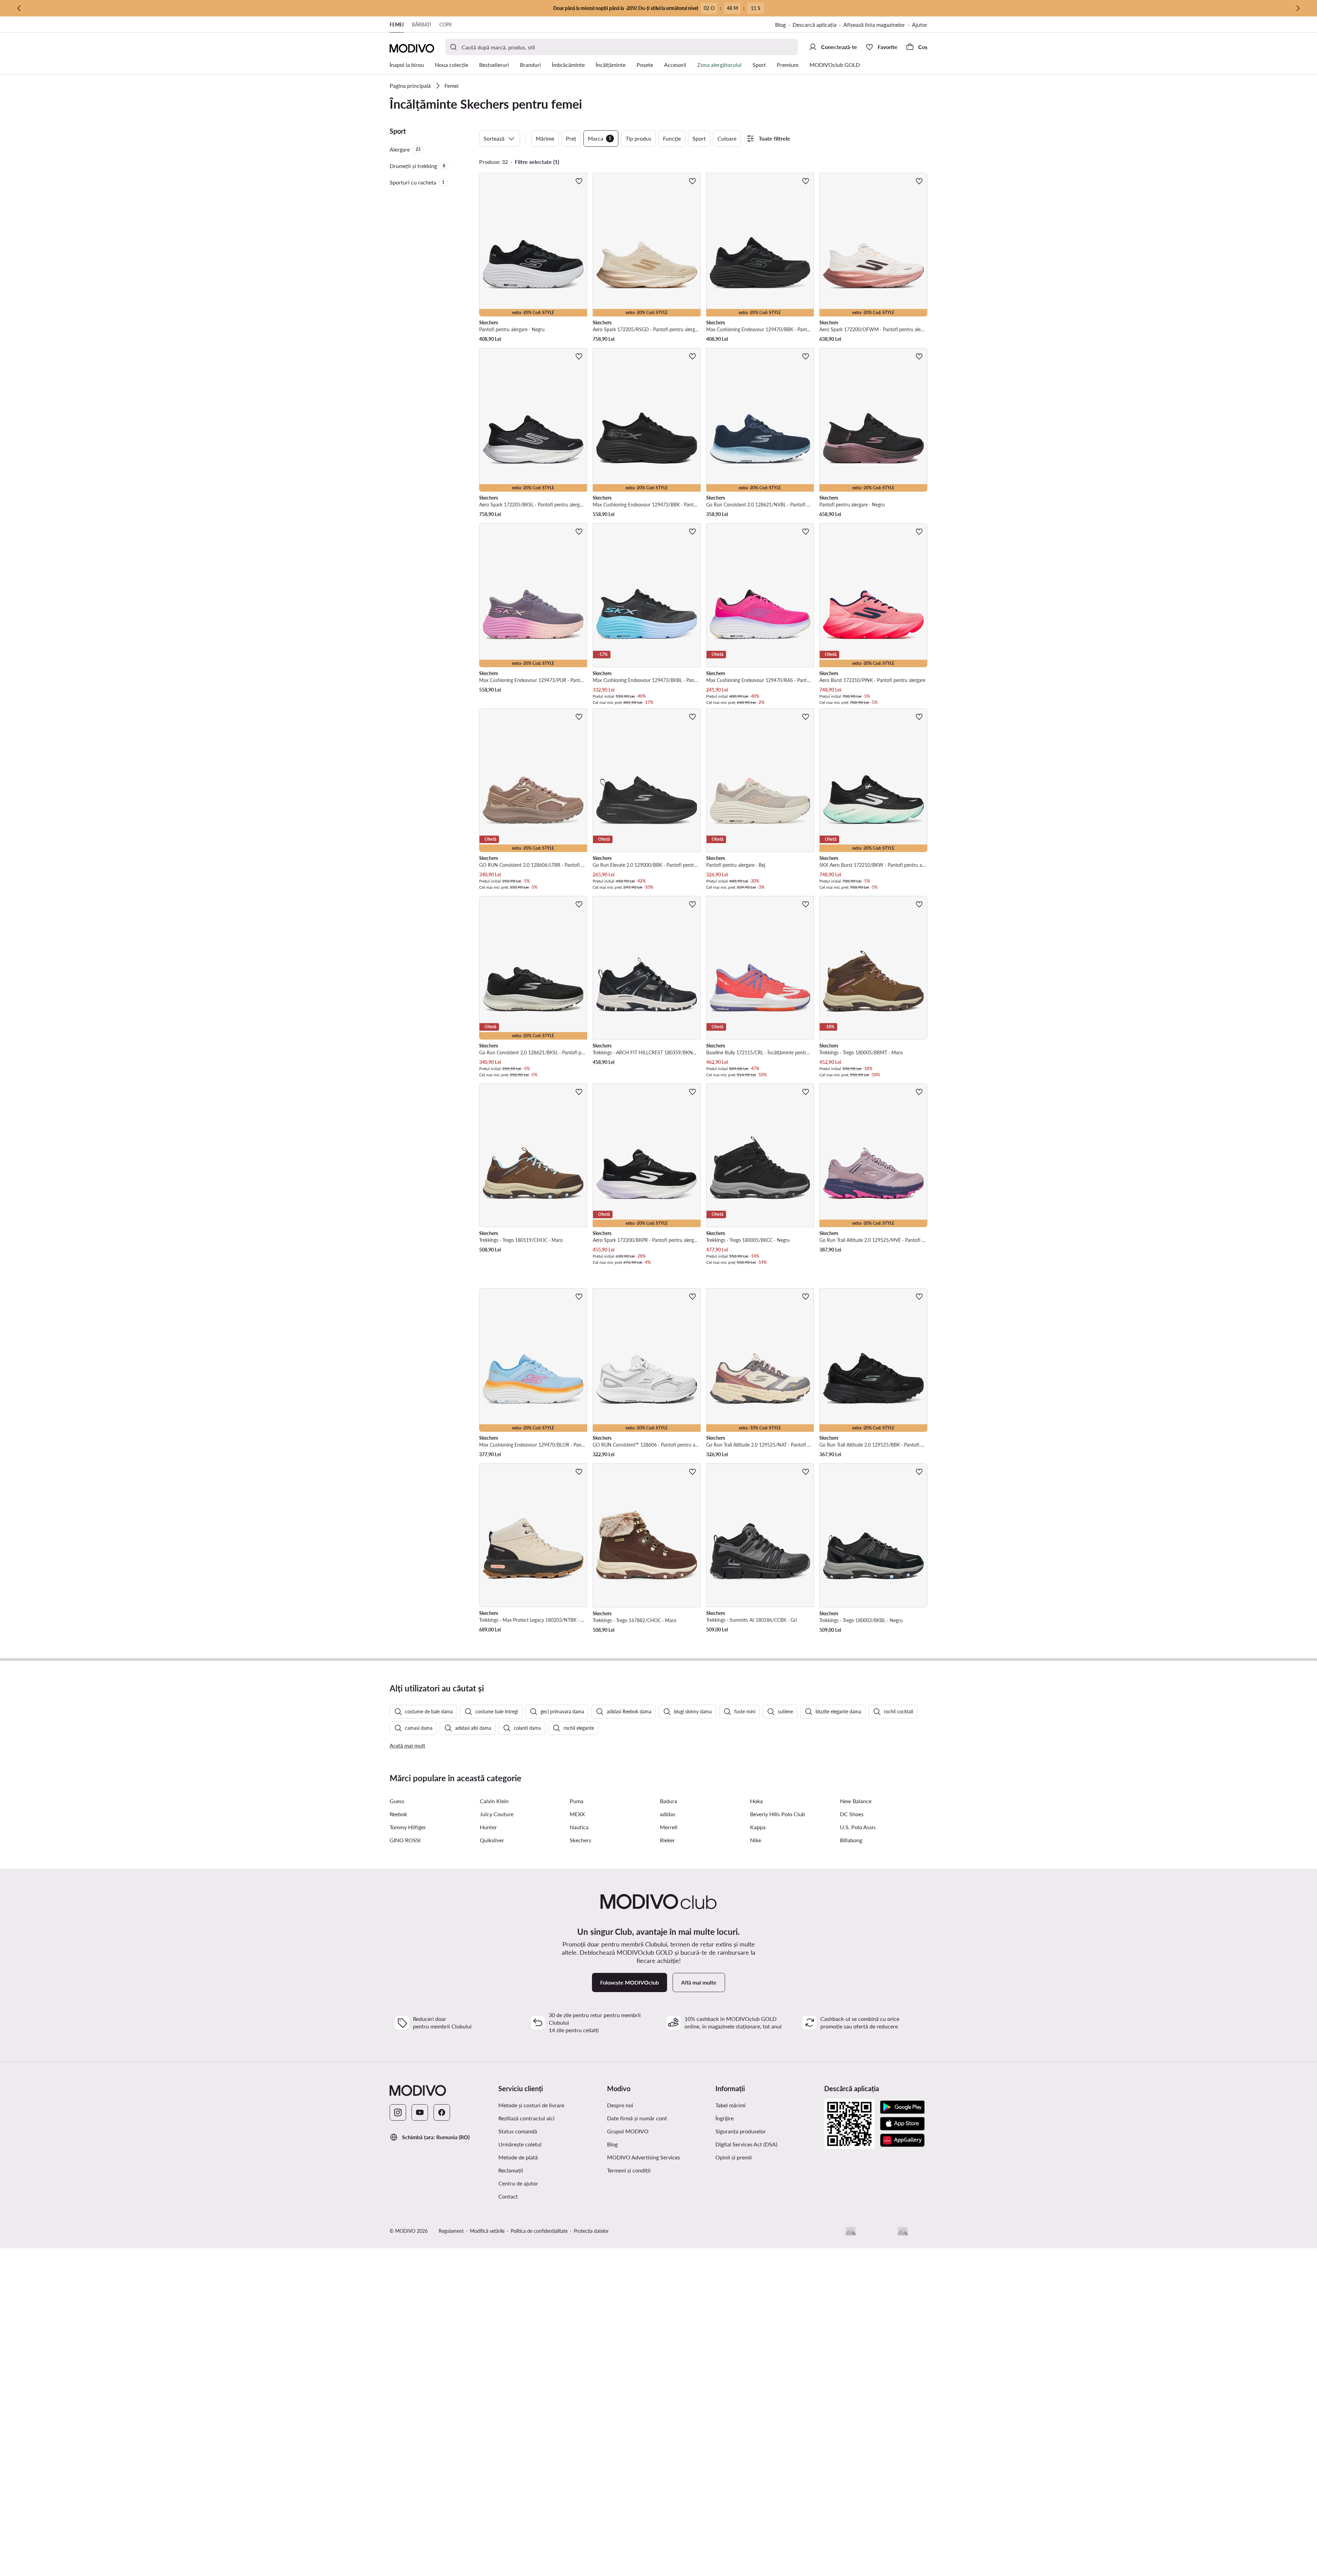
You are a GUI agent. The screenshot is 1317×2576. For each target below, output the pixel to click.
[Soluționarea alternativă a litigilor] (851, 2231)
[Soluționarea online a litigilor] (903, 2231)
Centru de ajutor (518, 2183)
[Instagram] (398, 2112)
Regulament (451, 2231)
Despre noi (620, 2105)
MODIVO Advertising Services (644, 2157)
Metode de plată (518, 2157)
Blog (780, 25)
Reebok (398, 1814)
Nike (756, 1840)
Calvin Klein (494, 1801)
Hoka (756, 1801)
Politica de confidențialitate (539, 2231)
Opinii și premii (734, 2157)
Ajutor (920, 25)
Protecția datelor (591, 2231)
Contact (508, 2196)
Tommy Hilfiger (408, 1827)
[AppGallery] (902, 2140)
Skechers (580, 1840)
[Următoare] (1298, 8)
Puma (577, 1801)
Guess (397, 1801)
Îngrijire (725, 2118)
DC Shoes (852, 1814)
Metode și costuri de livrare (531, 2105)
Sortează (494, 138)
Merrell (669, 1827)
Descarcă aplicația (815, 25)
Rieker (667, 1840)
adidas (668, 1814)
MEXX (577, 1814)
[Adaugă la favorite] (579, 181)
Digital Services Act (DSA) (746, 2144)
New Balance (856, 1801)
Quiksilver (492, 1840)
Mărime (545, 138)
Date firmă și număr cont (637, 2118)
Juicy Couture (497, 1814)
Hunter (488, 1827)
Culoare (727, 138)
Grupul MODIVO (628, 2131)
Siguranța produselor (741, 2131)
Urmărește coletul (520, 2144)
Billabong (851, 1840)
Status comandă (518, 2131)
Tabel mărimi (731, 2105)
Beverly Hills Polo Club (778, 1814)
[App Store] (902, 2124)
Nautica (579, 1827)
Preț (571, 138)
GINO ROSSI (405, 1840)
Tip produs (638, 138)
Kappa (758, 1827)
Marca (600, 138)
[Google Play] (902, 2107)
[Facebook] (442, 2112)
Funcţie (672, 138)
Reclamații (511, 2170)
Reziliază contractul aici (526, 2118)
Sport (699, 138)
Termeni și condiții (629, 2170)
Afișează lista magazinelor (874, 25)
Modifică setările (487, 2231)
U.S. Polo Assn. (858, 1827)
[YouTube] (420, 2112)
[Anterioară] (19, 8)
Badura (668, 1801)
